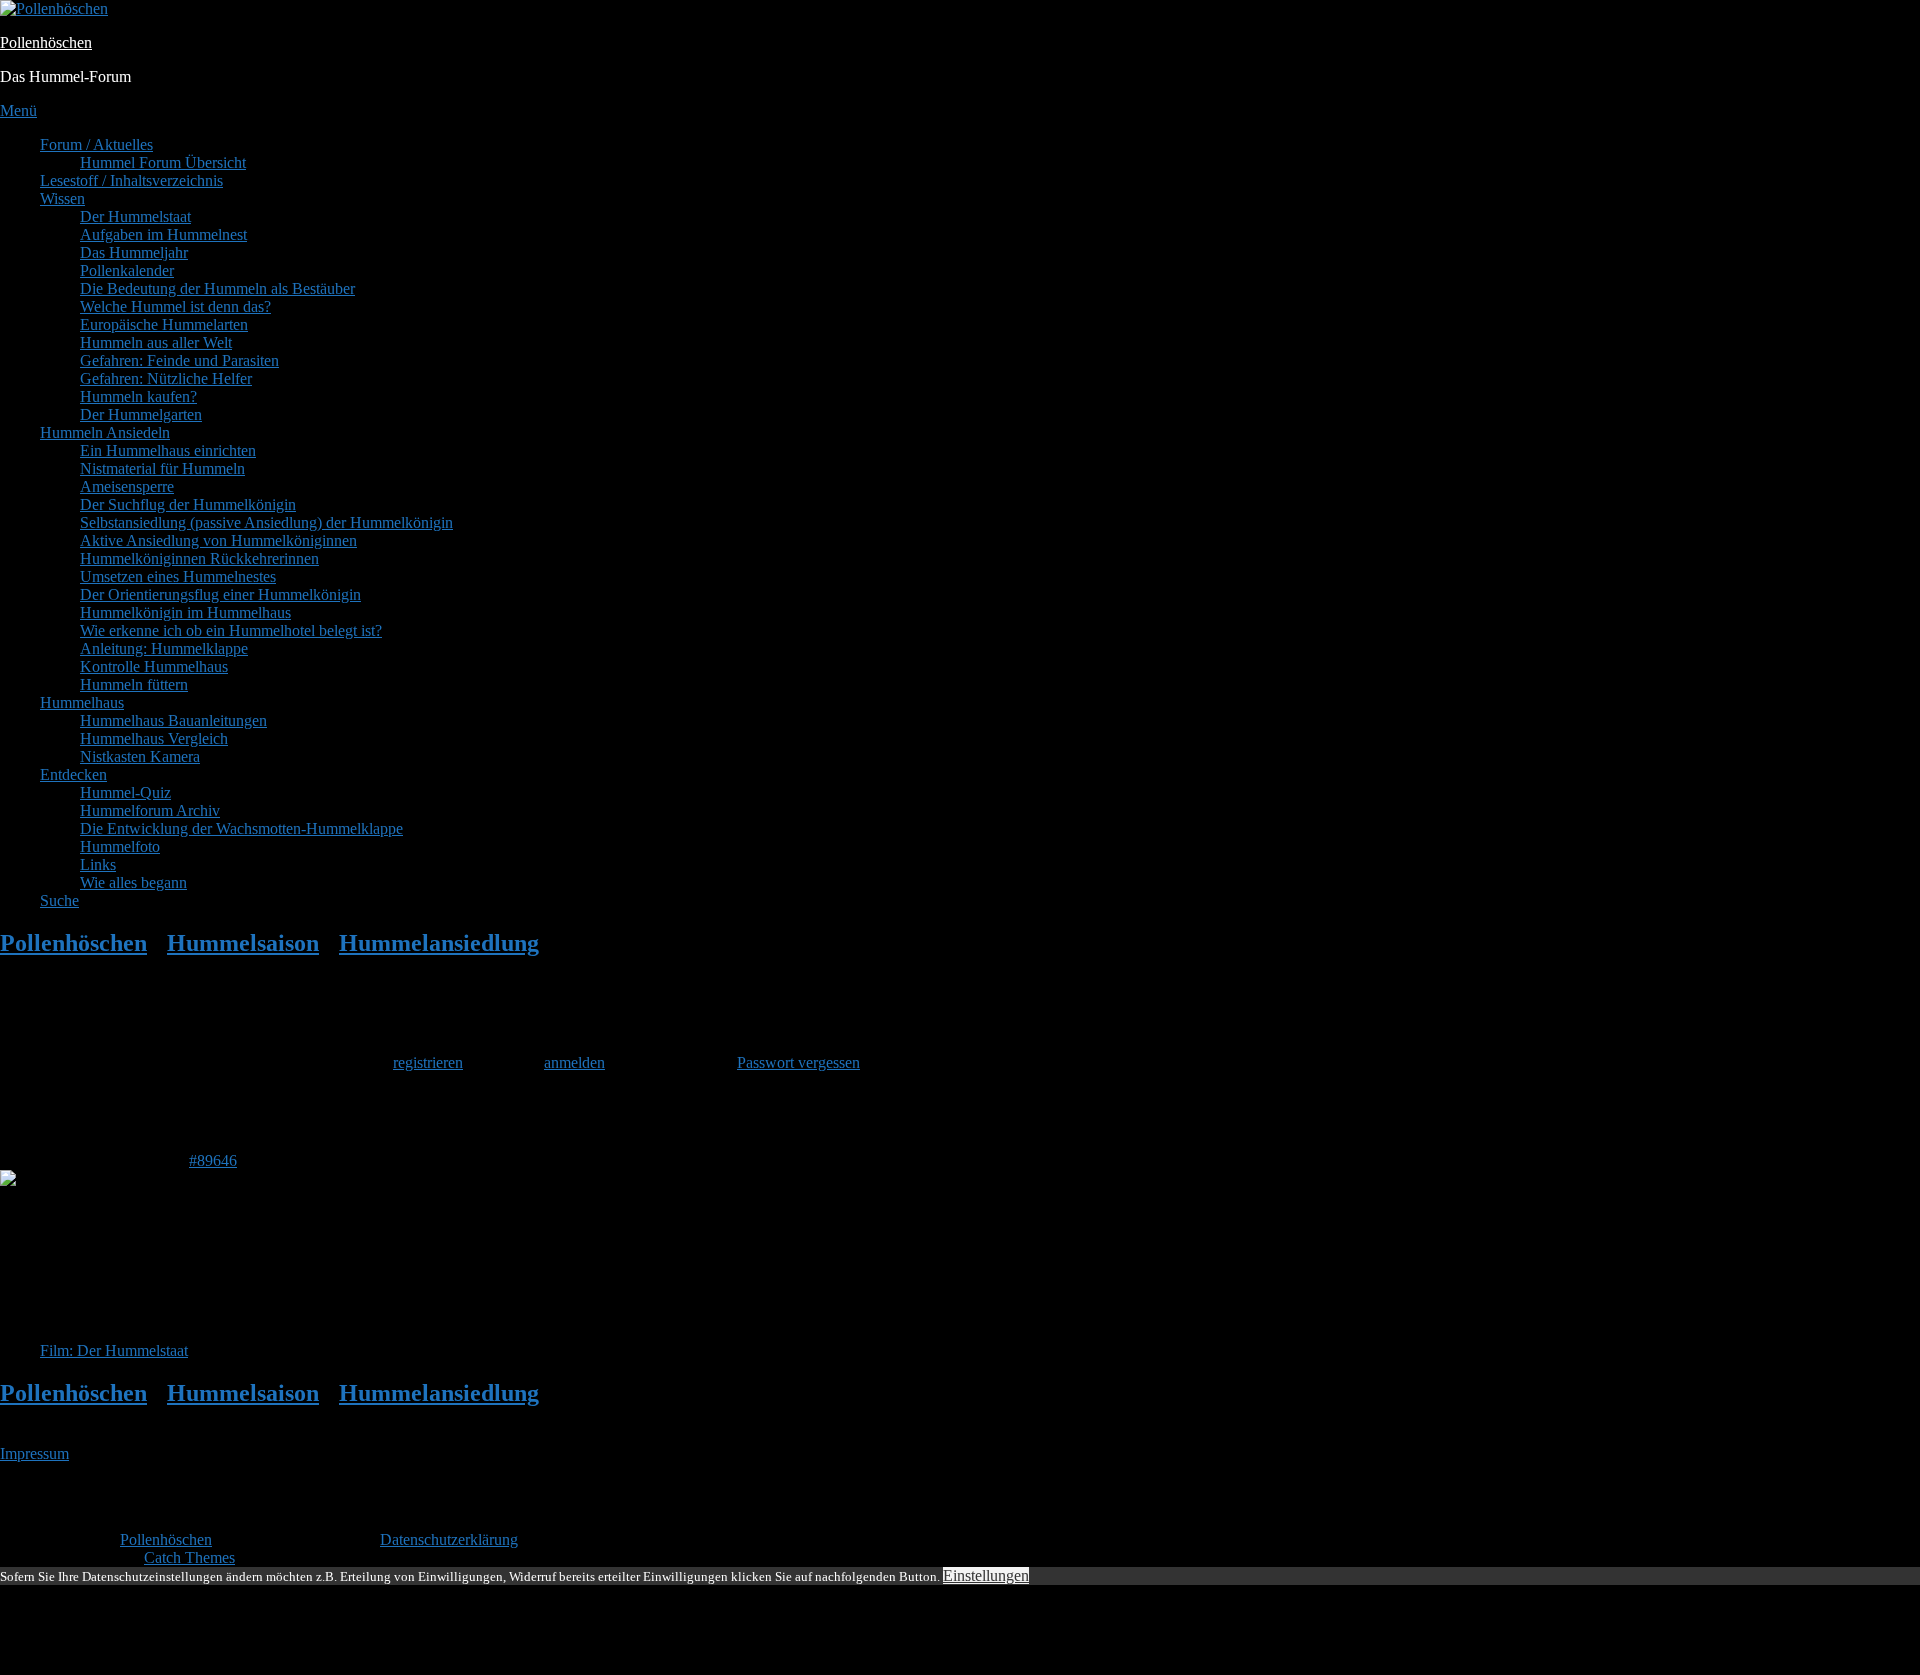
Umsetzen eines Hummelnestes (178, 576)
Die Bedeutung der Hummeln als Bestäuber (217, 288)
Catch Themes (189, 1557)
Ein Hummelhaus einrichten (168, 450)
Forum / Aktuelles (96, 144)
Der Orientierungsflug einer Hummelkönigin (220, 594)
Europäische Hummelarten (164, 324)
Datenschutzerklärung (449, 1539)
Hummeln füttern (134, 684)
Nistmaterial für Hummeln (162, 468)
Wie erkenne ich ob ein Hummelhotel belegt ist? (231, 630)
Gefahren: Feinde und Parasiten (179, 360)
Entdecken (73, 774)
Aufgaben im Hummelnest (163, 234)
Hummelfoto (120, 846)
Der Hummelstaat (135, 216)
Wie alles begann (133, 882)
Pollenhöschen (46, 42)
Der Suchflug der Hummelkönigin (188, 504)
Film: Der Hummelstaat (114, 1350)
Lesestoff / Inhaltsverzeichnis (131, 180)
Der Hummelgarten (141, 414)
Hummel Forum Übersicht (163, 162)
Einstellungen (986, 1575)
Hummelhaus (82, 702)
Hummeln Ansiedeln (105, 432)
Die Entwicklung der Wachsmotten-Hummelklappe (241, 828)
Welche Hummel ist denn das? (175, 306)
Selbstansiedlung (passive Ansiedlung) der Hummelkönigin (266, 522)
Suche (59, 900)
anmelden (574, 1062)
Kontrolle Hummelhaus (154, 666)
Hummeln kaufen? (138, 396)
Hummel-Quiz (125, 792)
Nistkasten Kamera (140, 756)
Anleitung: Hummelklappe (164, 648)
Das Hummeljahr (134, 252)
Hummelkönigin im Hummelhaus (185, 612)
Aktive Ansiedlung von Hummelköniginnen (218, 540)
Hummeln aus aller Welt (156, 342)
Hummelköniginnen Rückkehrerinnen (199, 558)
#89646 (213, 1160)
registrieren (428, 1062)
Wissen (62, 198)
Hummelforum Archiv (150, 810)
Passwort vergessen (798, 1062)
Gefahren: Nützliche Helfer (166, 378)
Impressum (34, 1453)
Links (98, 864)
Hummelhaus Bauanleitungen (173, 720)
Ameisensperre (127, 486)
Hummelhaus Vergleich (154, 738)
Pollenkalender (127, 270)
